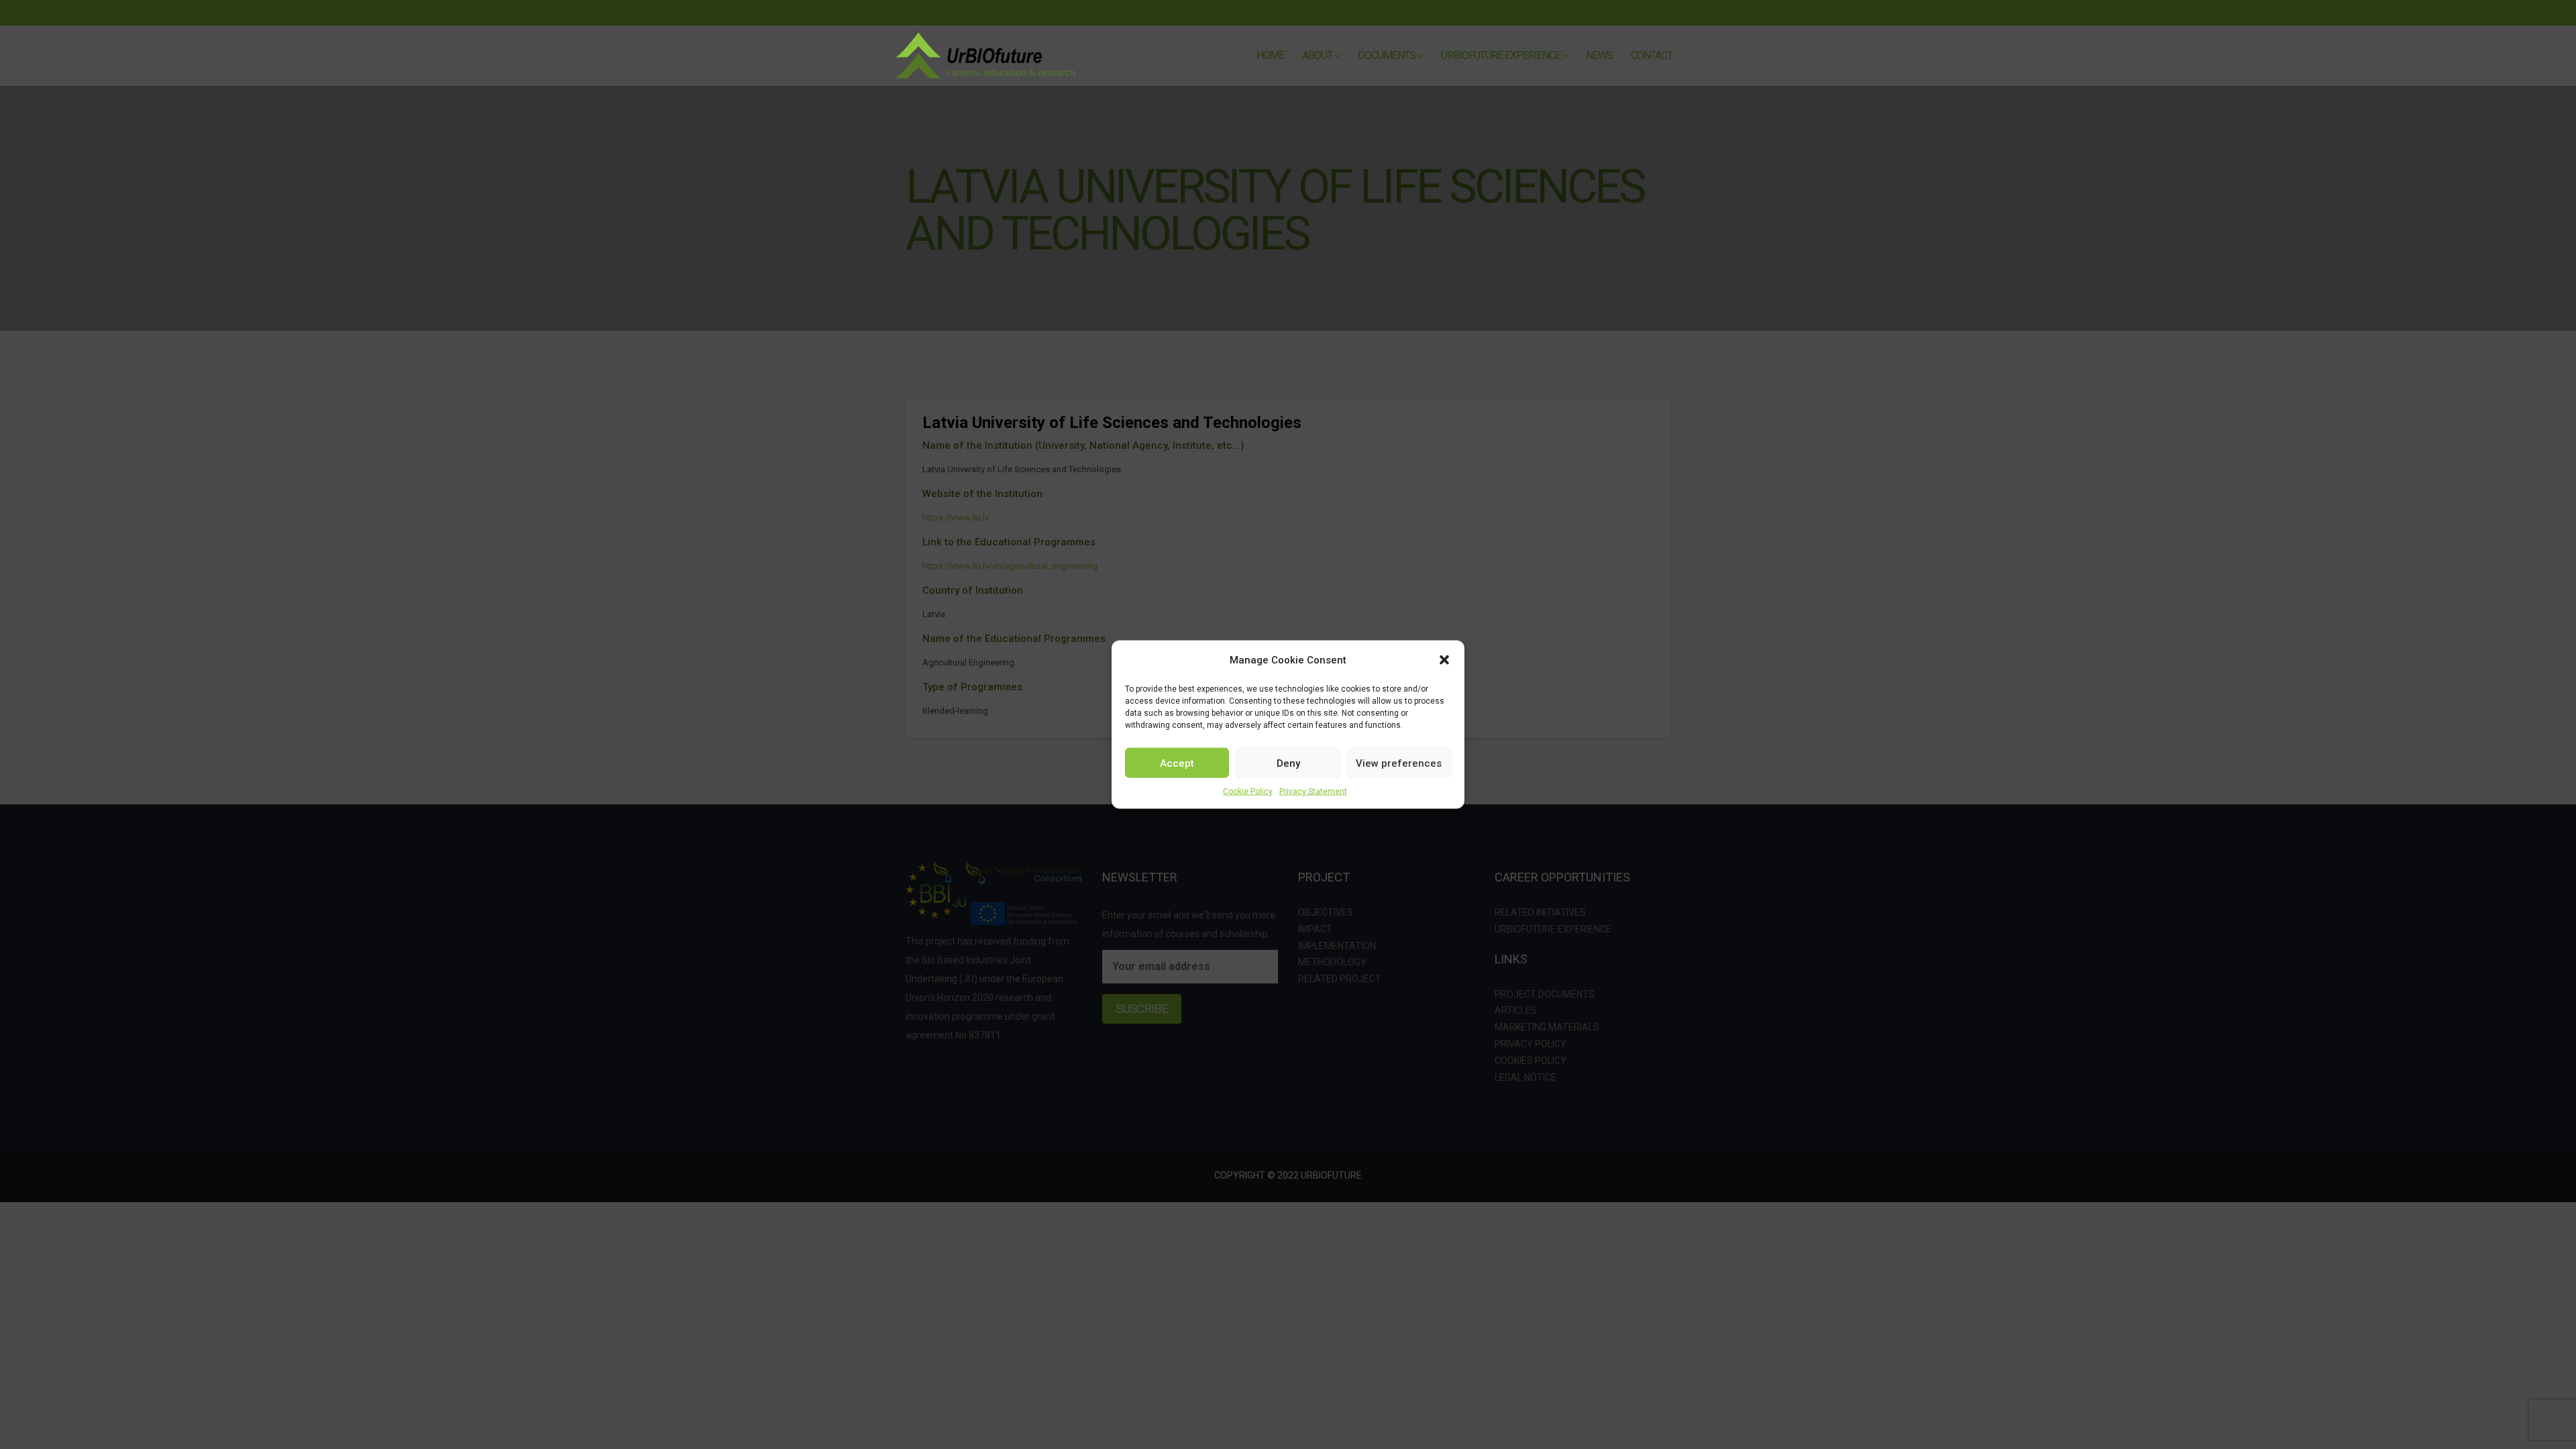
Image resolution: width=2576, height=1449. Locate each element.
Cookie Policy (1248, 792)
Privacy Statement (1313, 792)
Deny (1288, 763)
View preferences (1399, 763)
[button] (1444, 660)
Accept (1177, 763)
